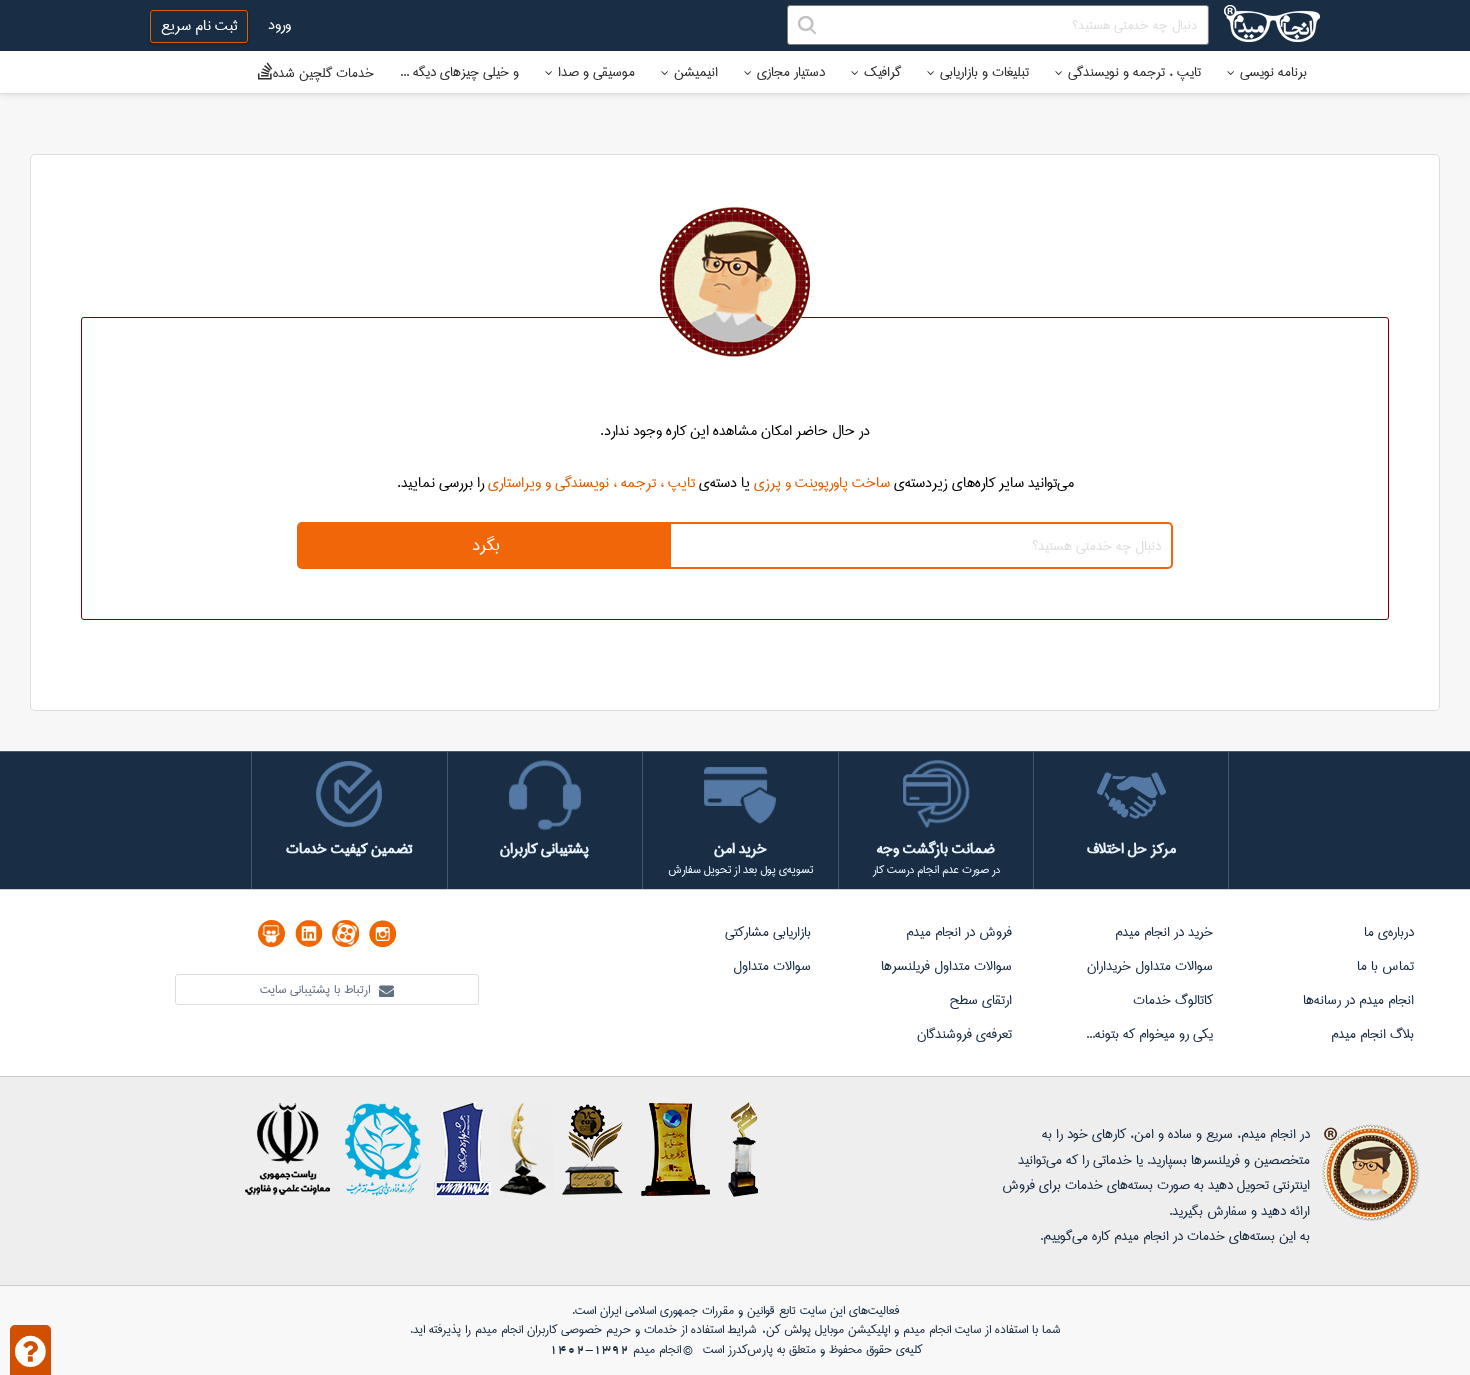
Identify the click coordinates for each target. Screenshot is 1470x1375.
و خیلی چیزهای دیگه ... (459, 72)
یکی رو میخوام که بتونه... (1149, 1034)
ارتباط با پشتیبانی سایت (317, 989)
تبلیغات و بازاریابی (984, 72)
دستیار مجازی (791, 72)
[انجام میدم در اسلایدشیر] (271, 933)
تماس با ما (1385, 966)
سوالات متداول (772, 966)
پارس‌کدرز (750, 1349)
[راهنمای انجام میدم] (30, 1350)
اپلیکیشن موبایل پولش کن (828, 1329)
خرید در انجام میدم (1164, 932)
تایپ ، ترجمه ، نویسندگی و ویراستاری (591, 483)
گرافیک (882, 72)
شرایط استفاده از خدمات (700, 1329)
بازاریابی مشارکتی (768, 932)
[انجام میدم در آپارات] (345, 933)
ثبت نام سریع (199, 26)
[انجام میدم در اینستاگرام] (382, 933)
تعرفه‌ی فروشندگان (964, 1034)
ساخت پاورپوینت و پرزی (822, 483)
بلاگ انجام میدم (1372, 1034)
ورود (279, 25)
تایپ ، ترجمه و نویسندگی (1134, 72)
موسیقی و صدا (596, 72)
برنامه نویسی (1273, 72)
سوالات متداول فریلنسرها (946, 966)
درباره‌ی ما (1389, 932)
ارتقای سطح (980, 1000)
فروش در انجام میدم (959, 932)
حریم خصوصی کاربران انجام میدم (551, 1329)
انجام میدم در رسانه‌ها (1358, 1000)
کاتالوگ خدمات (1173, 1000)
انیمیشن (696, 72)
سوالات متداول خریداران (1150, 966)
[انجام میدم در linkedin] (308, 933)
